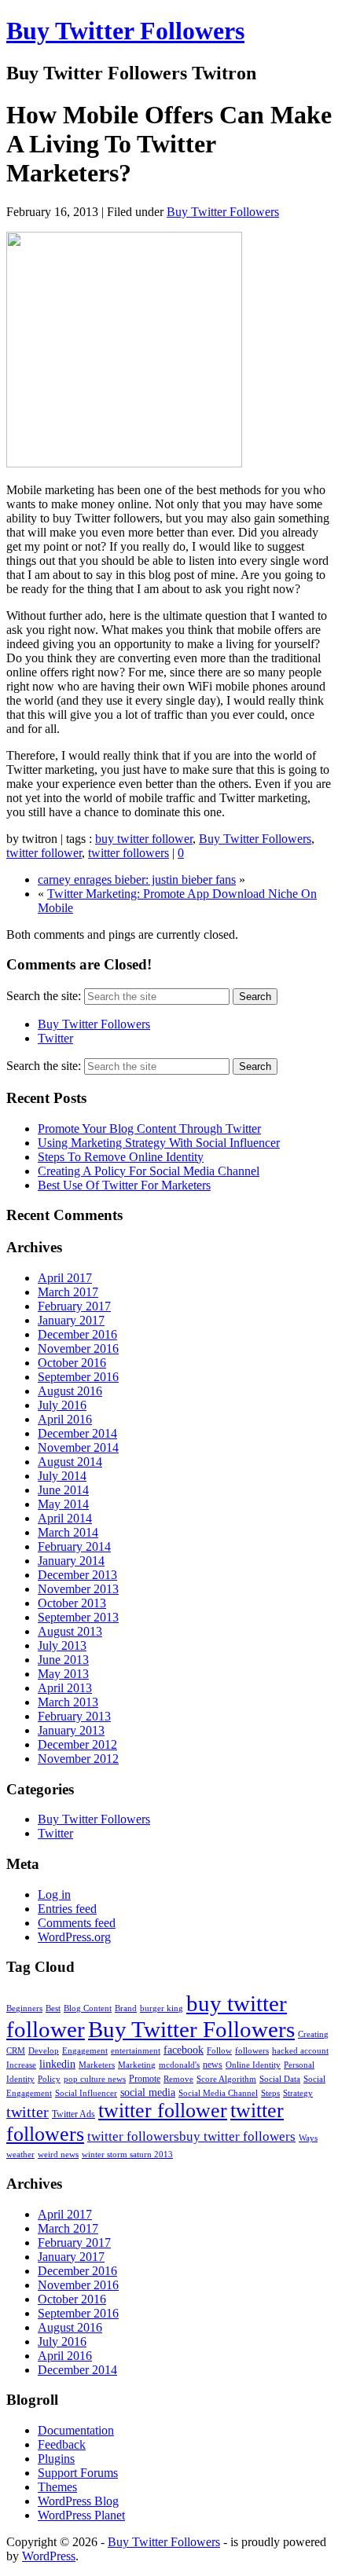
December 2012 (77, 1744)
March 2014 (68, 1532)
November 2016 (78, 1348)
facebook (184, 2050)
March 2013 (68, 1702)
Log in (54, 1894)
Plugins (56, 2459)
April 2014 (65, 1518)
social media (148, 2092)
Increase (21, 2065)
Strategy (298, 2093)
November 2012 (78, 1759)
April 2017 (65, 1278)
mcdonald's (179, 2065)
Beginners (24, 2008)
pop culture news (95, 2079)
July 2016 (62, 1405)
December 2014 (77, 1433)
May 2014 (63, 1504)
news (213, 2065)
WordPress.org (74, 1937)
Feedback (62, 2444)
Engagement (85, 2051)
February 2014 (74, 1546)
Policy (49, 2079)
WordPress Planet (81, 2515)
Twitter (55, 1038)
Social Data (280, 2079)
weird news (58, 2155)
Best (53, 2008)
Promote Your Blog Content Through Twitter (149, 1129)
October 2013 (72, 1603)
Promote (145, 2079)
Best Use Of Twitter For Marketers (124, 1185)
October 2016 (72, 1363)
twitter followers (129, 853)
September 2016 (78, 1377)
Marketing (137, 2065)
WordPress (49, 2556)
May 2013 (63, 1674)
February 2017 (74, 1306)
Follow (219, 2051)
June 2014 (63, 1490)
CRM (16, 2051)
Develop (44, 2051)
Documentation (76, 2430)
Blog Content (88, 2008)
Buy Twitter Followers (125, 31)
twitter (28, 2112)
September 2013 (78, 1617)
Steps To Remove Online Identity (121, 1157)
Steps (270, 2093)
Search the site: (44, 996)
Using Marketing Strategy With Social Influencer (159, 1143)
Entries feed (67, 1909)
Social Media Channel (218, 2093)
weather (20, 2155)
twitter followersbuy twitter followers (191, 2136)
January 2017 (71, 1320)
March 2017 (68, 1292)
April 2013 (65, 1688)
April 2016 (65, 1419)
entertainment (136, 2051)
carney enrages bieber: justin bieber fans (137, 879)
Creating (313, 2034)
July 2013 (62, 1645)
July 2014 (62, 1476)
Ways (308, 2138)
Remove (178, 2079)
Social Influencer (86, 2093)
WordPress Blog (78, 2501)
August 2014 (70, 1462)
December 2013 (77, 1575)
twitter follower (44, 853)
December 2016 (77, 1334)
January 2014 (71, 1561)
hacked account (300, 2051)
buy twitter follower (144, 839)
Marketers (97, 2065)
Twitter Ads (73, 2114)
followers (252, 2051)
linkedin (57, 2064)
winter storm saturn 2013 (127, 2155)
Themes (57, 2487)
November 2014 (78, 1447)
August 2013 (70, 1631)
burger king (162, 2008)
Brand (126, 2008)
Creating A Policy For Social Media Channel (149, 1171)
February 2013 (74, 1716)
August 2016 (70, 1391)
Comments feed (77, 1923)
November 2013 (78, 1589)
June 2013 (63, 1660)
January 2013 (71, 1730)
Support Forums (78, 2473)
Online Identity (253, 2065)
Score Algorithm (226, 2079)
